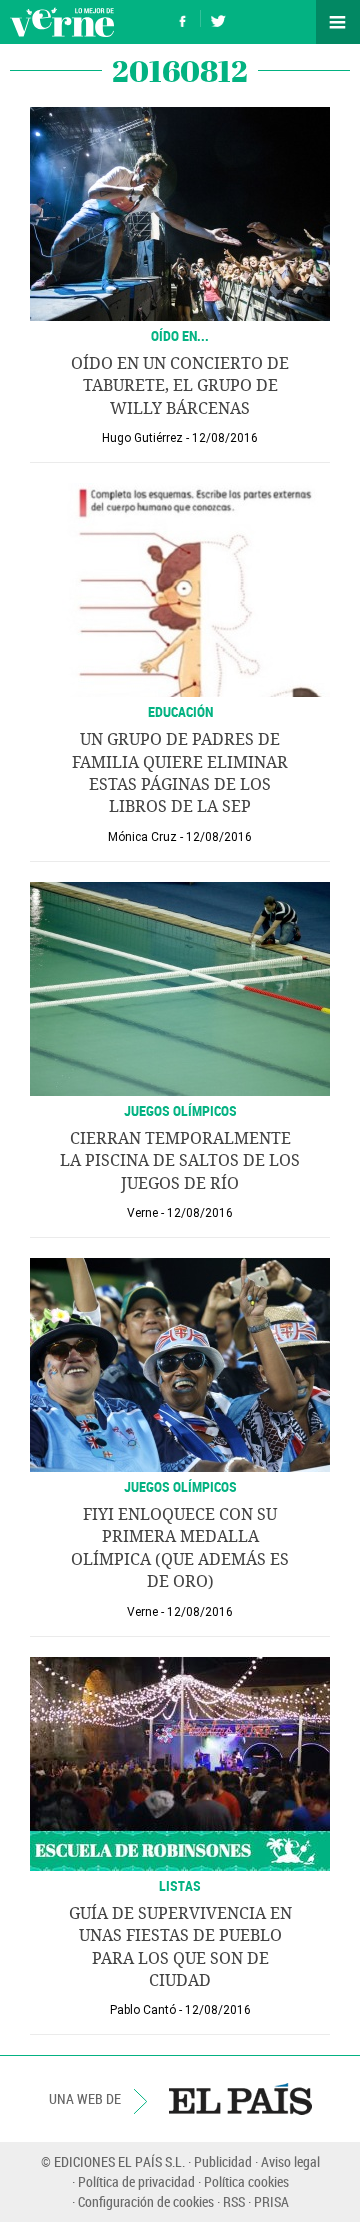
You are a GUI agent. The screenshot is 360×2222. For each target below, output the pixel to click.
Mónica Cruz (142, 837)
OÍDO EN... (180, 335)
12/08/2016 (225, 438)
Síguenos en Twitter (218, 18)
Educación (180, 711)
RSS (234, 2201)
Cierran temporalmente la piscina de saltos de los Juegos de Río (180, 1161)
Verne (62, 22)
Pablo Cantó (143, 2010)
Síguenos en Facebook (183, 18)
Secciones (338, 22)
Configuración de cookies (146, 2201)
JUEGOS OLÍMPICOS (180, 1486)
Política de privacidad (136, 2181)
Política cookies (246, 2181)
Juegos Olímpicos (180, 1110)
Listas (180, 1885)
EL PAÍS (240, 2099)
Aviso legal (290, 2161)
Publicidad (223, 2161)
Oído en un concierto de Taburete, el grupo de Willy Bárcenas (180, 386)
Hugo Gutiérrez (142, 438)
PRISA (271, 2201)
